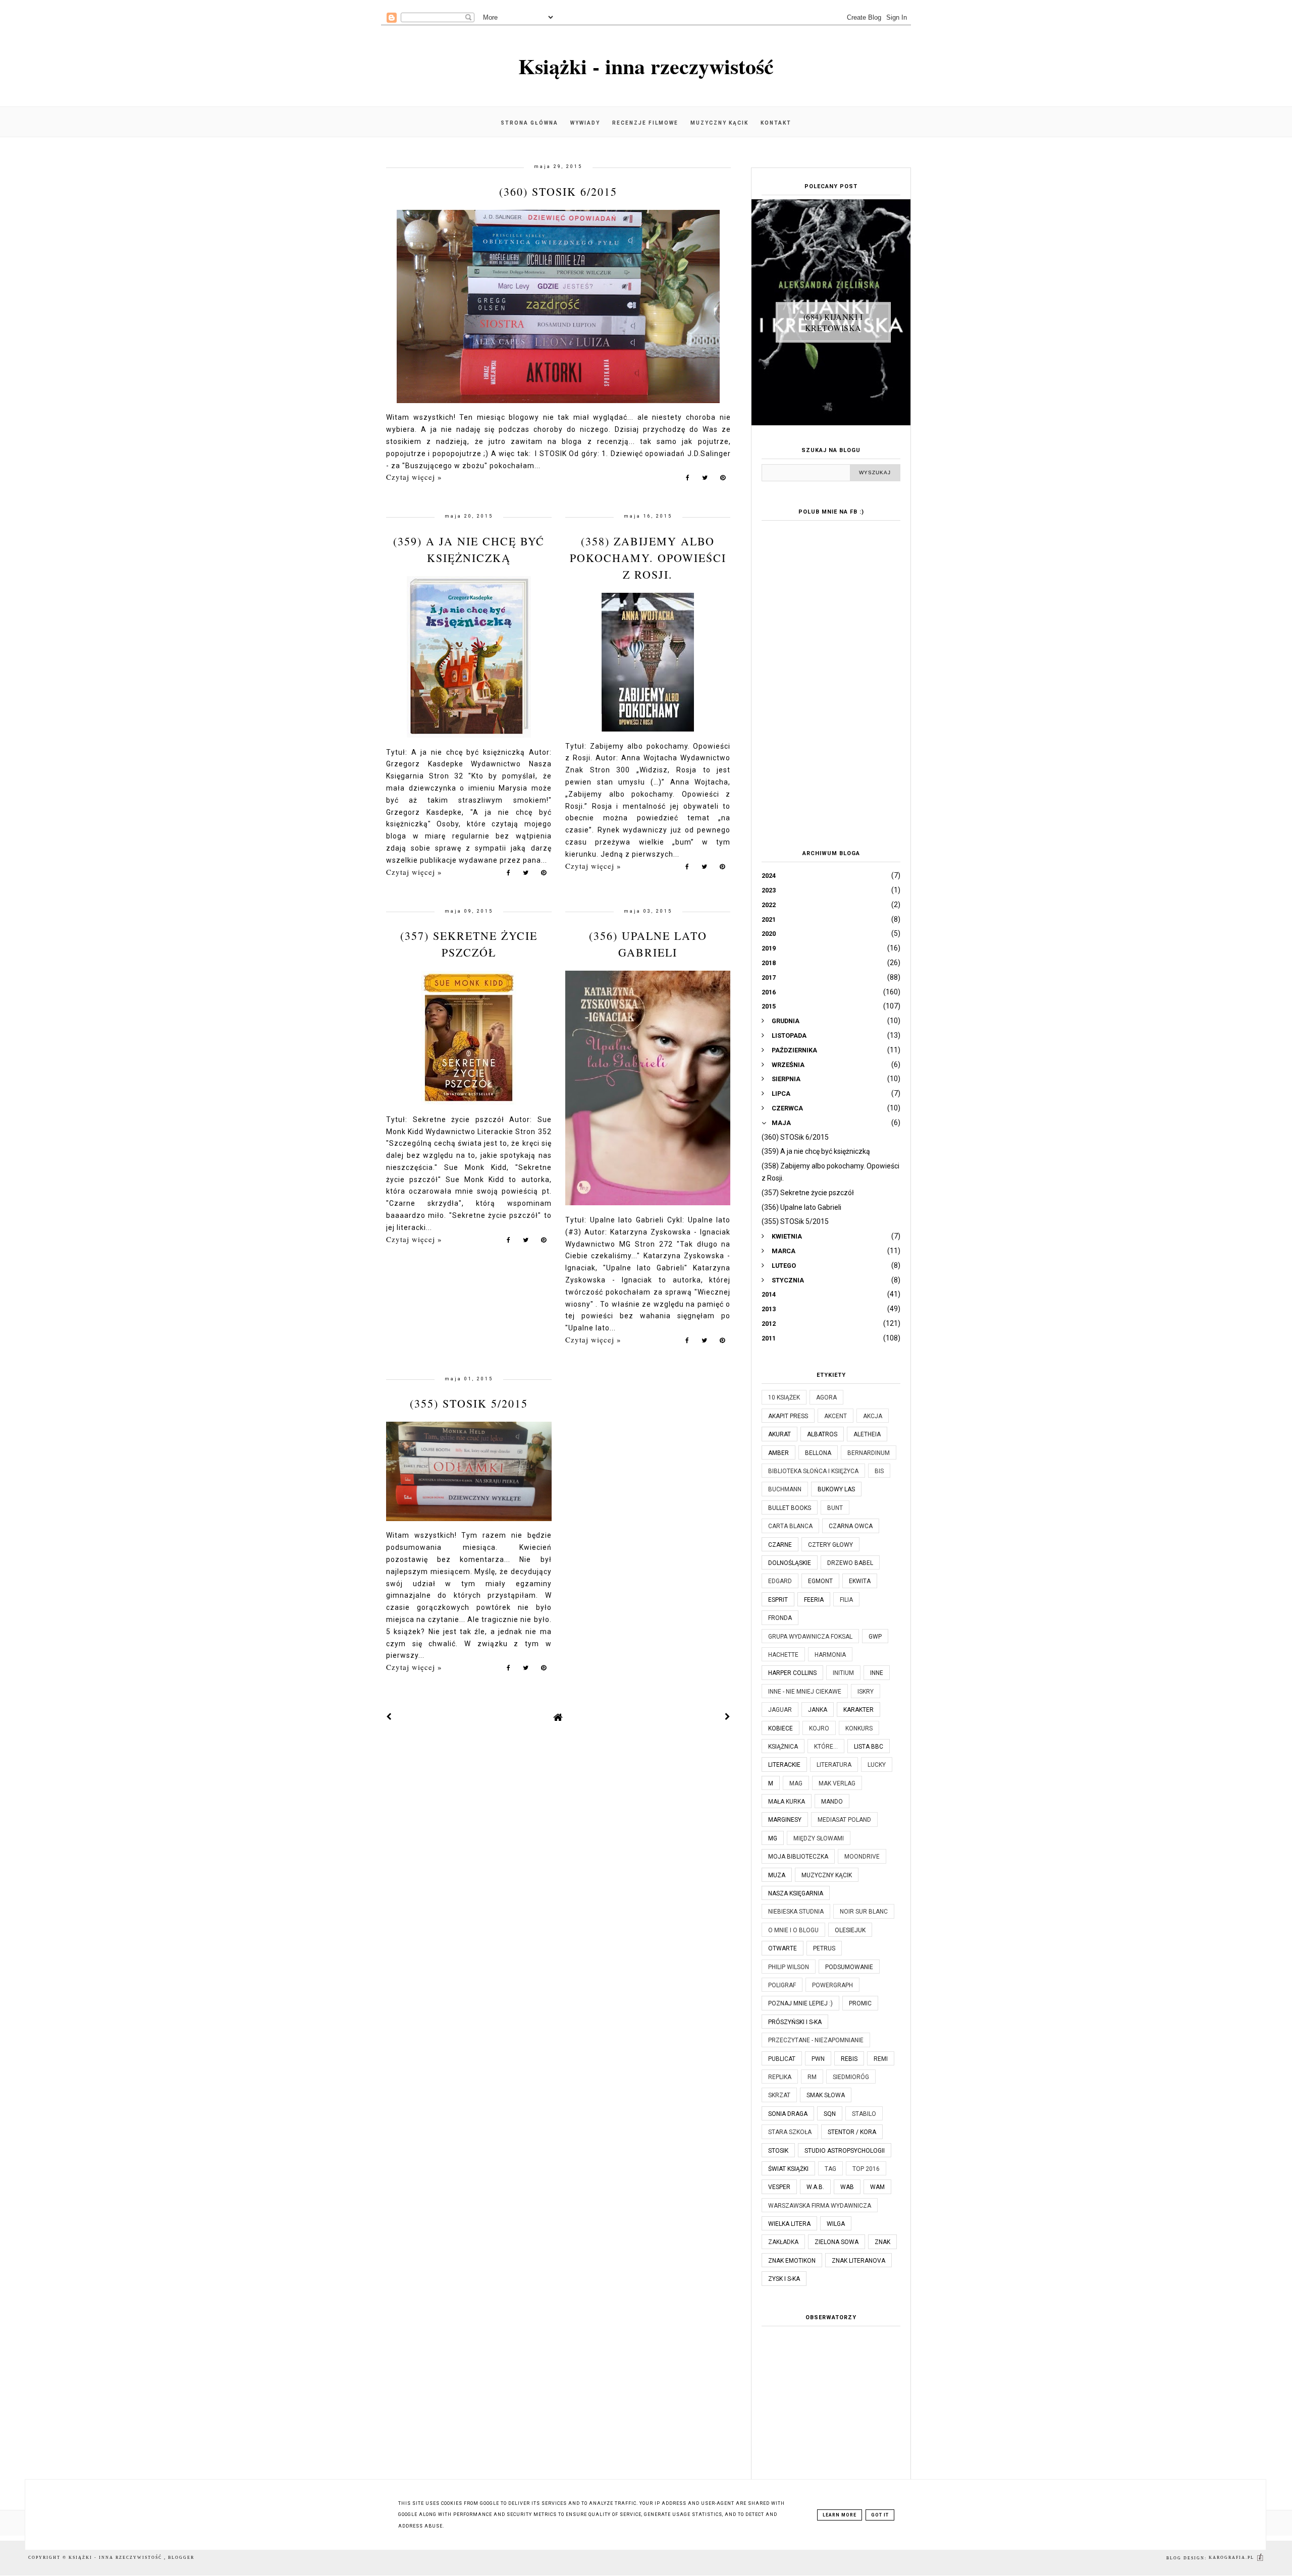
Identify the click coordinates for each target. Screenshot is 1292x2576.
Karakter (858, 1710)
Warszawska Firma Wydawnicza (820, 2206)
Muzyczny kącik (719, 123)
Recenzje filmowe (645, 123)
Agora (826, 1397)
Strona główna (529, 123)
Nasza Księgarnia (796, 1893)
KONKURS (859, 1728)
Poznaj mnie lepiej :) (800, 2003)
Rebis (849, 2059)
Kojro (819, 1728)
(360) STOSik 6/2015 (558, 191)
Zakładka (783, 2242)
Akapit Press (788, 1416)
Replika (780, 2077)
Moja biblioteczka (798, 1857)
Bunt (835, 1508)
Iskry (866, 1692)
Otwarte (783, 1948)
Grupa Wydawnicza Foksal (810, 1637)
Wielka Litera (789, 2224)
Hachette (783, 1655)
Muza (777, 1875)
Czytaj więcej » (414, 477)
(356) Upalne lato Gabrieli (801, 1207)
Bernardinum (869, 1453)
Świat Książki (788, 2169)
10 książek (784, 1397)
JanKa (818, 1710)
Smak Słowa (826, 2095)
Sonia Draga (788, 2114)
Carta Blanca (790, 1526)
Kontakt (776, 123)
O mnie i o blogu (793, 1930)
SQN (830, 2114)
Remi (881, 2059)
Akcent (836, 1416)
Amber (778, 1453)
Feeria (814, 1600)
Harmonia (830, 1655)
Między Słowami (819, 1838)
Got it (880, 2515)
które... (826, 1747)
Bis (879, 1471)
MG (773, 1838)
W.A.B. (815, 2187)
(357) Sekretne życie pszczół (808, 1193)
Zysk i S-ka (784, 2279)
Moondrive (862, 1857)
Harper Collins (792, 1673)
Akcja (873, 1416)
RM (812, 2077)
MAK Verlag (837, 1783)
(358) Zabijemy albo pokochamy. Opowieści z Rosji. (648, 558)
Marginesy (785, 1820)
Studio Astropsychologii (845, 2151)
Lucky (877, 1765)
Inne (877, 1673)
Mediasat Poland (844, 1820)
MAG (796, 1783)
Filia (846, 1600)
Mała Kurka (787, 1802)
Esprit (778, 1600)
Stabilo (864, 2114)
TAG (830, 2169)
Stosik (778, 2151)
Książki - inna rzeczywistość (646, 66)
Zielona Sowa (837, 2242)
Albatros (822, 1434)
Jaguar (780, 1710)
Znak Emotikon (792, 2261)
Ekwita (860, 1581)
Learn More (840, 2515)
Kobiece (780, 1728)
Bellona (818, 1453)
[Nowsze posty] (389, 1717)
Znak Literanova (858, 2261)
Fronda (780, 1618)
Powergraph (832, 1985)
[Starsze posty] (728, 1717)
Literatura (834, 1765)
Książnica (783, 1747)
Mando (832, 1802)
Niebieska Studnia (796, 1912)
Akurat (779, 1434)
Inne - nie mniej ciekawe (805, 1692)
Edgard (780, 1581)
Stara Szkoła (790, 2132)
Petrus (824, 1948)
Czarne (780, 1545)
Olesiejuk (850, 1930)
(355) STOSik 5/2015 (469, 1403)
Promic (860, 2003)
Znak (882, 2242)
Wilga (836, 2224)
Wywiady (585, 123)
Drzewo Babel (850, 1563)
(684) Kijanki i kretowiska (833, 322)
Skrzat (779, 2095)
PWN (818, 2059)
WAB (847, 2187)
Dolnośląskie (790, 1563)
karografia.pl (1232, 2558)
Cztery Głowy (830, 1545)
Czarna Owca (851, 1526)
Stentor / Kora (852, 2132)
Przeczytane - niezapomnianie (816, 2040)
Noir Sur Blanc (864, 1912)
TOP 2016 (866, 2169)
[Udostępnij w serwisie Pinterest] (723, 480)
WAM (877, 2187)
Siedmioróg (851, 2077)
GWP (875, 1637)
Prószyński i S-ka (795, 2022)
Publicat (782, 2059)
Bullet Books (790, 1508)
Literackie (784, 1765)
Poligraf (782, 1985)
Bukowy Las (836, 1489)
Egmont (820, 1581)
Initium (843, 1673)
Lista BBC (869, 1747)
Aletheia (867, 1434)
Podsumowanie (849, 1967)
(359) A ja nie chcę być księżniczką (816, 1151)
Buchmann (785, 1489)
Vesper (779, 2187)
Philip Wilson (789, 1967)
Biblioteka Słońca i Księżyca (813, 1471)
